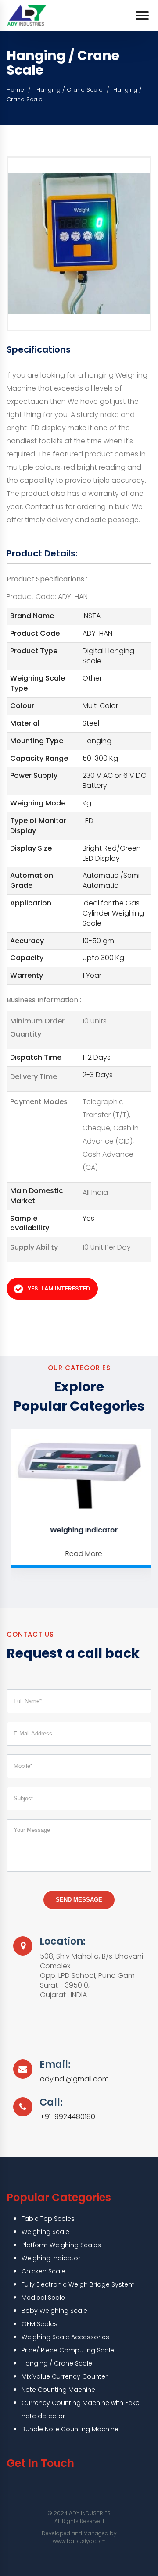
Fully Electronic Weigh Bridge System (78, 2284)
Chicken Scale (43, 2271)
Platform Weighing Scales (61, 2245)
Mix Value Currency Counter (65, 2376)
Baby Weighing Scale (54, 2311)
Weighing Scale (45, 2232)
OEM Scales (39, 2324)
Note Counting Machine (58, 2390)
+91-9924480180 (68, 2117)
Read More (79, 1554)
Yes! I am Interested (59, 1288)
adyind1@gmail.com (74, 2079)
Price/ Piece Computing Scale (68, 2350)
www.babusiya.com (79, 2541)
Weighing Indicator (80, 1530)
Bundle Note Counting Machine (70, 2429)
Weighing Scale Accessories (65, 2337)
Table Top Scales (48, 2219)
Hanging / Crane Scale (69, 90)
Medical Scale (43, 2298)
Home (15, 90)
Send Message (79, 1900)
